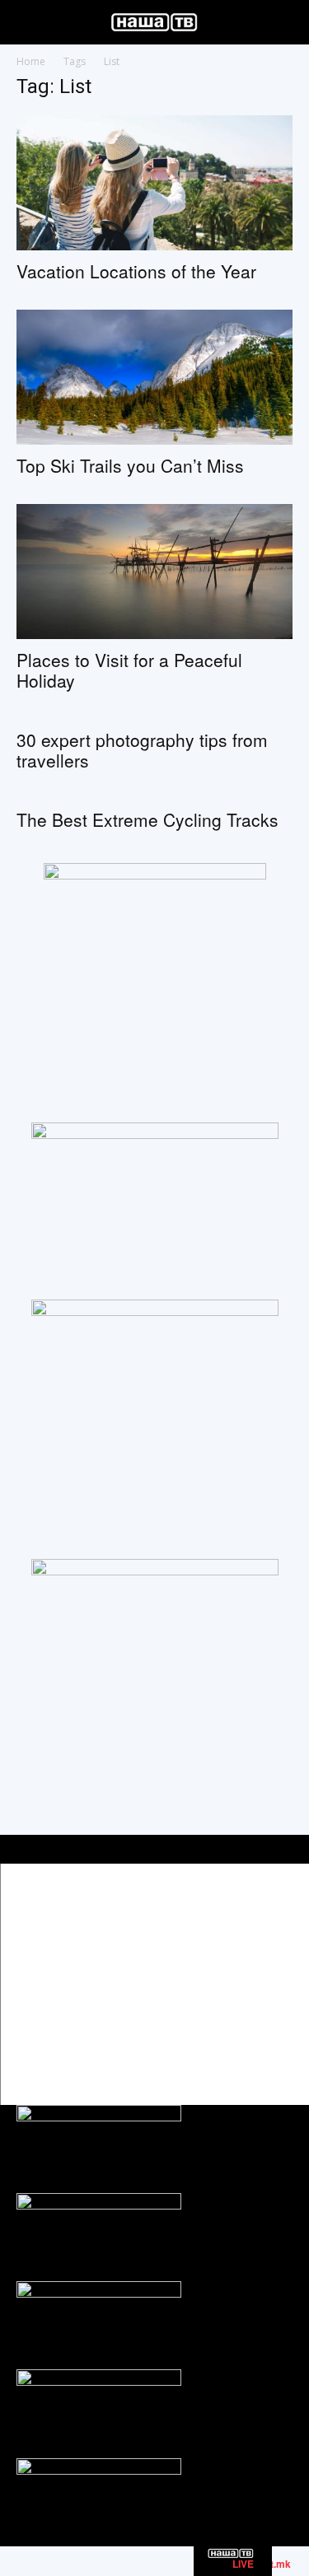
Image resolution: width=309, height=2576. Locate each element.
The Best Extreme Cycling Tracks (147, 819)
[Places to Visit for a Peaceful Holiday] (154, 572)
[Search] (286, 22)
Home (31, 61)
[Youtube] (278, 2047)
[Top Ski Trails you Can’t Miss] (154, 377)
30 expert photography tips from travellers (142, 750)
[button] (28, 22)
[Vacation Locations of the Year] (154, 183)
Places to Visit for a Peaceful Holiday (129, 670)
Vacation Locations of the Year (136, 271)
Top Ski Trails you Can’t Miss (130, 465)
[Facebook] (204, 2047)
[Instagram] (241, 2047)
